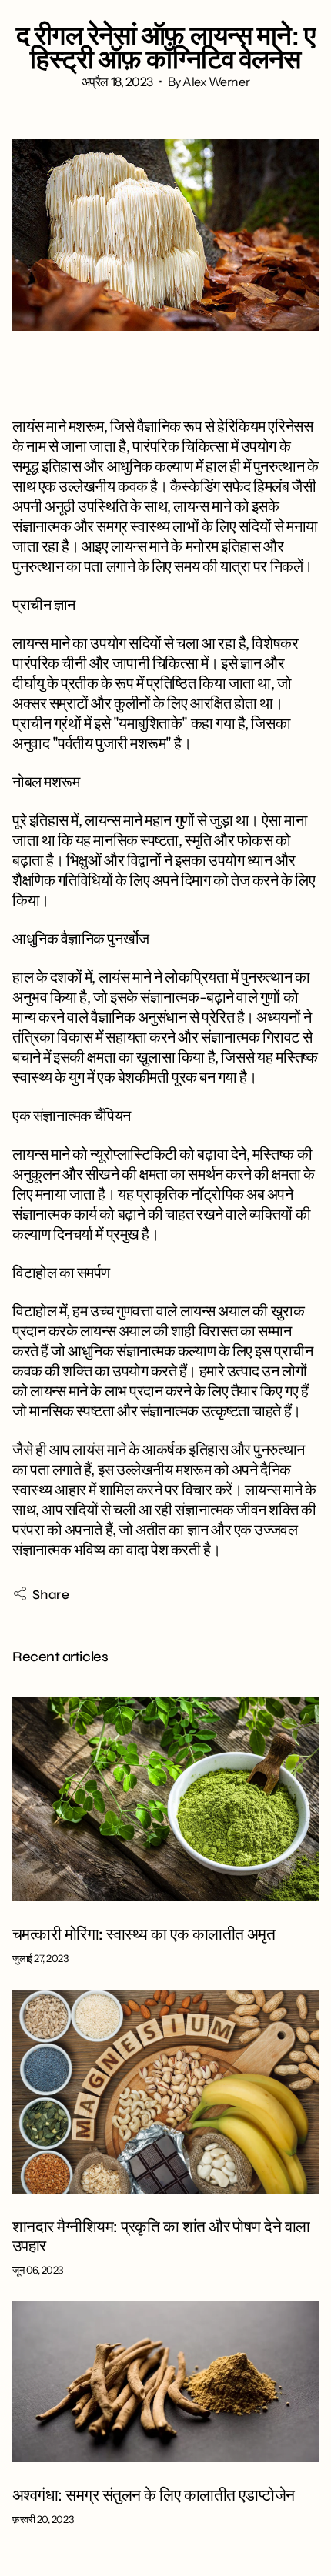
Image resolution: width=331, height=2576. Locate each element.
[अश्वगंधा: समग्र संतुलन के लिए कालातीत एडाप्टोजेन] (165, 2381)
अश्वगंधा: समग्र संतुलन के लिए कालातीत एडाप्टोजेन (154, 2496)
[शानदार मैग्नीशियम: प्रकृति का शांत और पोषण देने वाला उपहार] (165, 2092)
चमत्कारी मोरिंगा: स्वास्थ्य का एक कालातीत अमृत (144, 1935)
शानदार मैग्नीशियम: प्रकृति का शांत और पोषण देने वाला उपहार (161, 2237)
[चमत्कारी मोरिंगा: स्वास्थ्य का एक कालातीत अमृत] (165, 1799)
